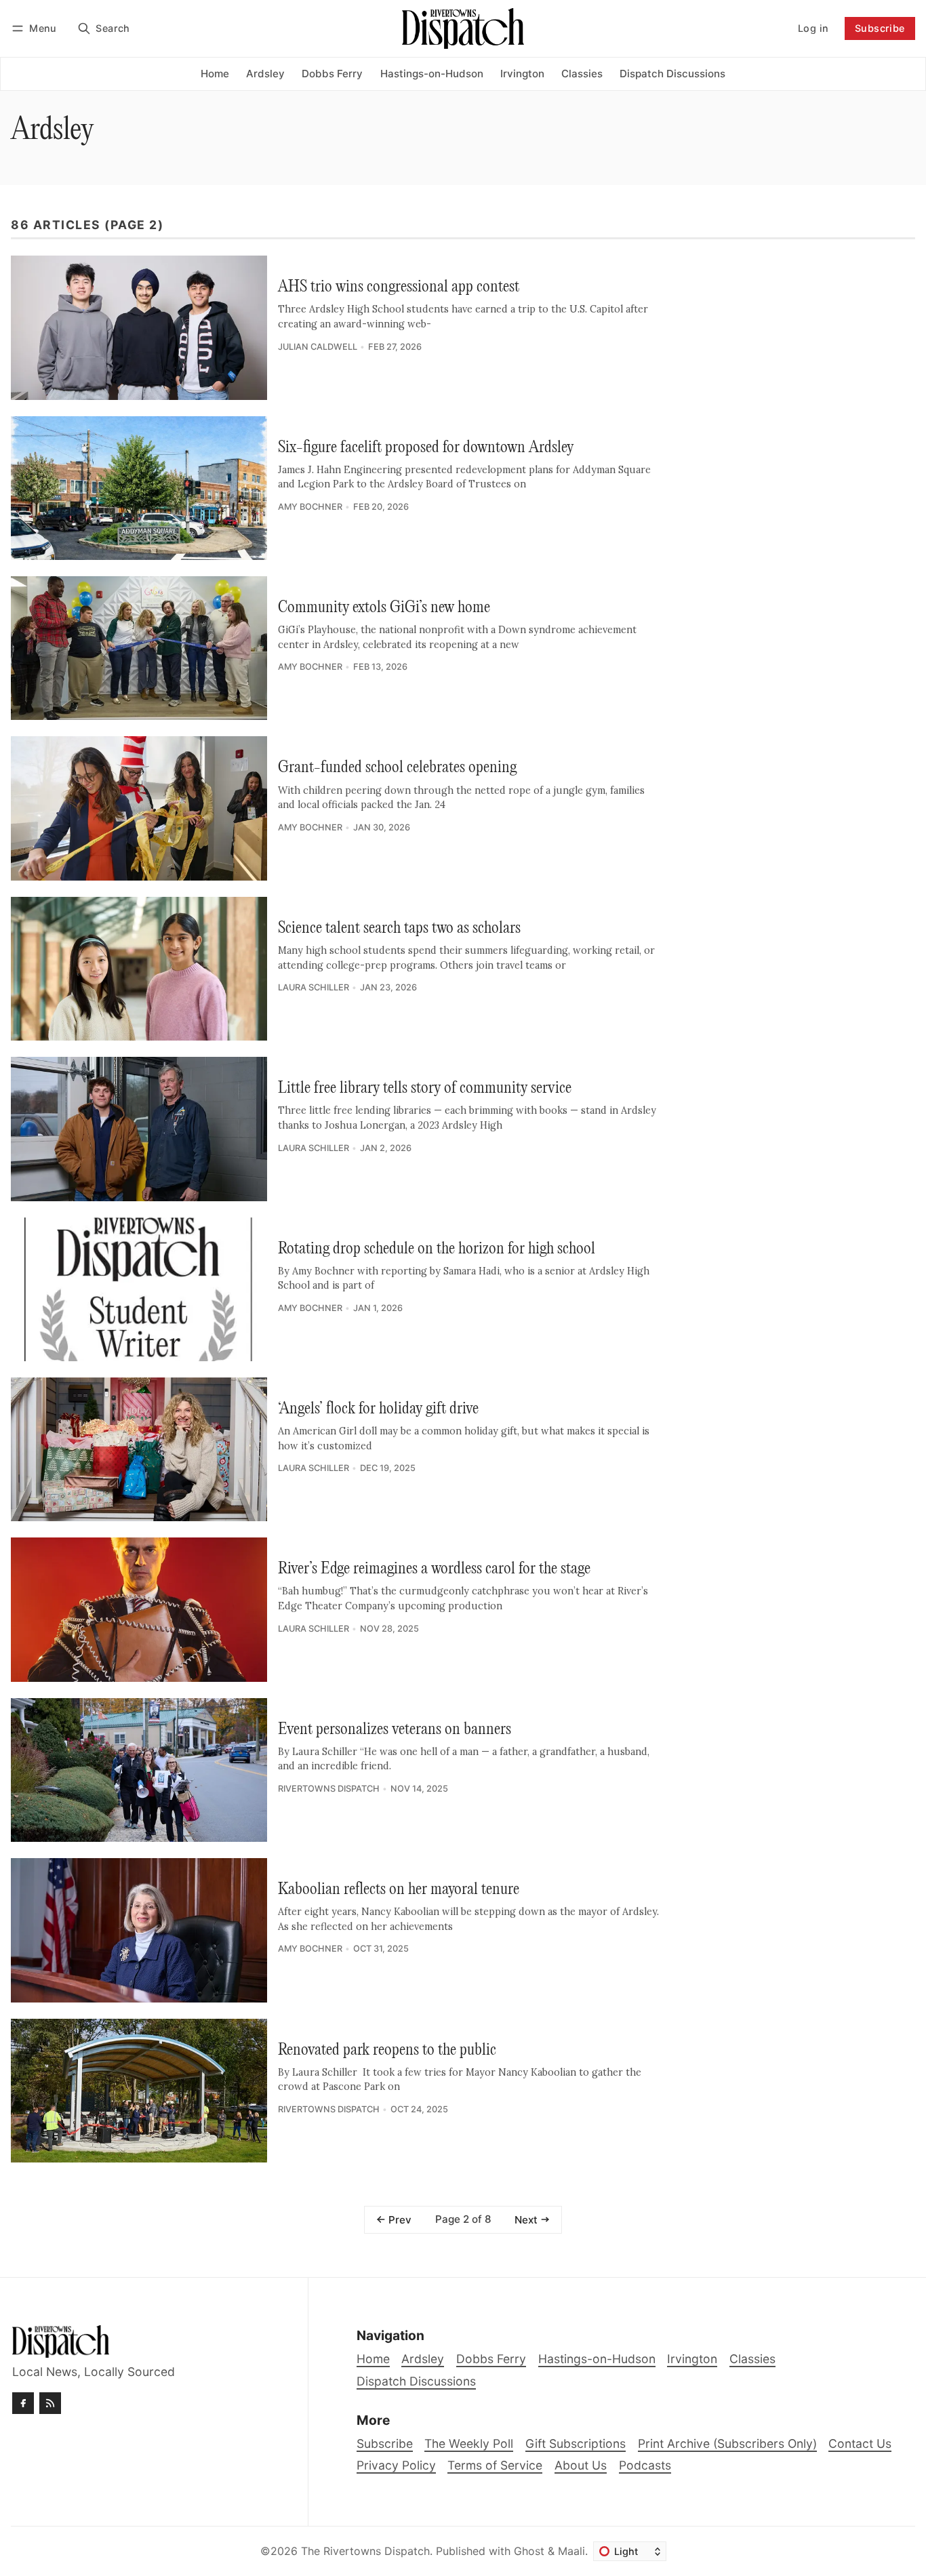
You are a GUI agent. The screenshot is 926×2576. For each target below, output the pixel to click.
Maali (571, 2551)
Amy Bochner (310, 507)
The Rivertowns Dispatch (365, 2551)
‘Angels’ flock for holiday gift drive (378, 1409)
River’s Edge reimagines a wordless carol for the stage (434, 1569)
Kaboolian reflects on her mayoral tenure (399, 1890)
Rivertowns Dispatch (329, 1789)
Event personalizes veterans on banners (395, 1730)
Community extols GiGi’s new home (384, 608)
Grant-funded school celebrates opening (397, 768)
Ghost (529, 2551)
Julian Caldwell (318, 347)
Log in (813, 28)
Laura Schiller (314, 987)
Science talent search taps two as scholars (399, 928)
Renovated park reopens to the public (387, 2050)
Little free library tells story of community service (425, 1088)
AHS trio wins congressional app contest (399, 287)
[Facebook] (23, 2403)
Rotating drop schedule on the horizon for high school (437, 1249)
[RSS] (50, 2403)
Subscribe (880, 28)
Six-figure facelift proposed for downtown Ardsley (426, 448)
